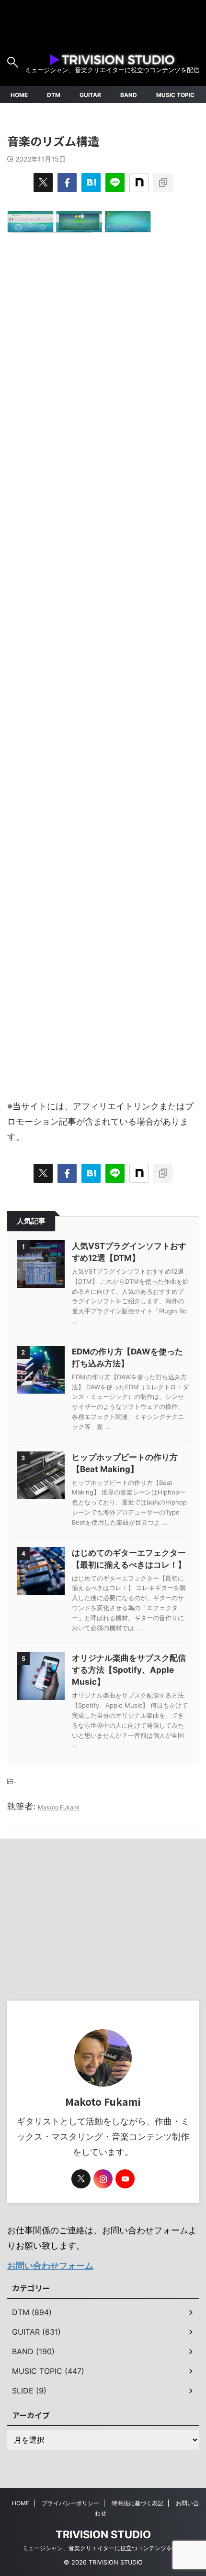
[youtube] (125, 2179)
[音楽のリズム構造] (91, 183)
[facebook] (67, 183)
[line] (115, 183)
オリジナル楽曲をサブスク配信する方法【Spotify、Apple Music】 (129, 1670)
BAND (129, 95)
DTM (54, 95)
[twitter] (43, 183)
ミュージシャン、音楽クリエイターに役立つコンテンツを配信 (103, 2548)
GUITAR (90, 95)
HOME (19, 95)
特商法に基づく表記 (137, 2503)
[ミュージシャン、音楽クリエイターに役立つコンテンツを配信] (112, 58)
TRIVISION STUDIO (103, 2534)
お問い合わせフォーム (50, 2266)
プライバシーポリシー (70, 2503)
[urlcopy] (163, 183)
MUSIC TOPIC (175, 95)
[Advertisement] (103, 661)
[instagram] (103, 2179)
